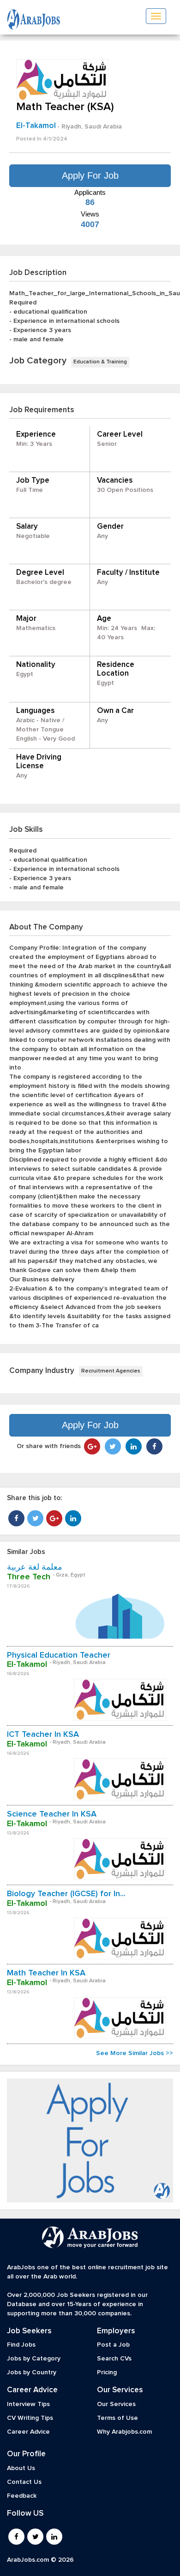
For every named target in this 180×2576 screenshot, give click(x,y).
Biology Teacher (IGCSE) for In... (66, 1894)
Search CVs (114, 2359)
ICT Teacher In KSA (43, 1735)
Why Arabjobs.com (124, 2432)
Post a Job (113, 2345)
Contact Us (24, 2482)
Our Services (116, 2404)
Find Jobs (21, 2345)
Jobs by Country (32, 2372)
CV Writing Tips (30, 2418)
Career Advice (28, 2432)
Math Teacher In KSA (46, 1973)
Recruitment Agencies (111, 1371)
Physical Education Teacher (59, 1655)
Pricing (107, 2372)
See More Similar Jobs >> (135, 2053)
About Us (21, 2468)
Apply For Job (90, 175)
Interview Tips (28, 2404)
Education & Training (100, 362)
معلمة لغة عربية (35, 1567)
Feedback (22, 2496)
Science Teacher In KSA (52, 1814)
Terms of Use (117, 2418)
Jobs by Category (34, 2359)
